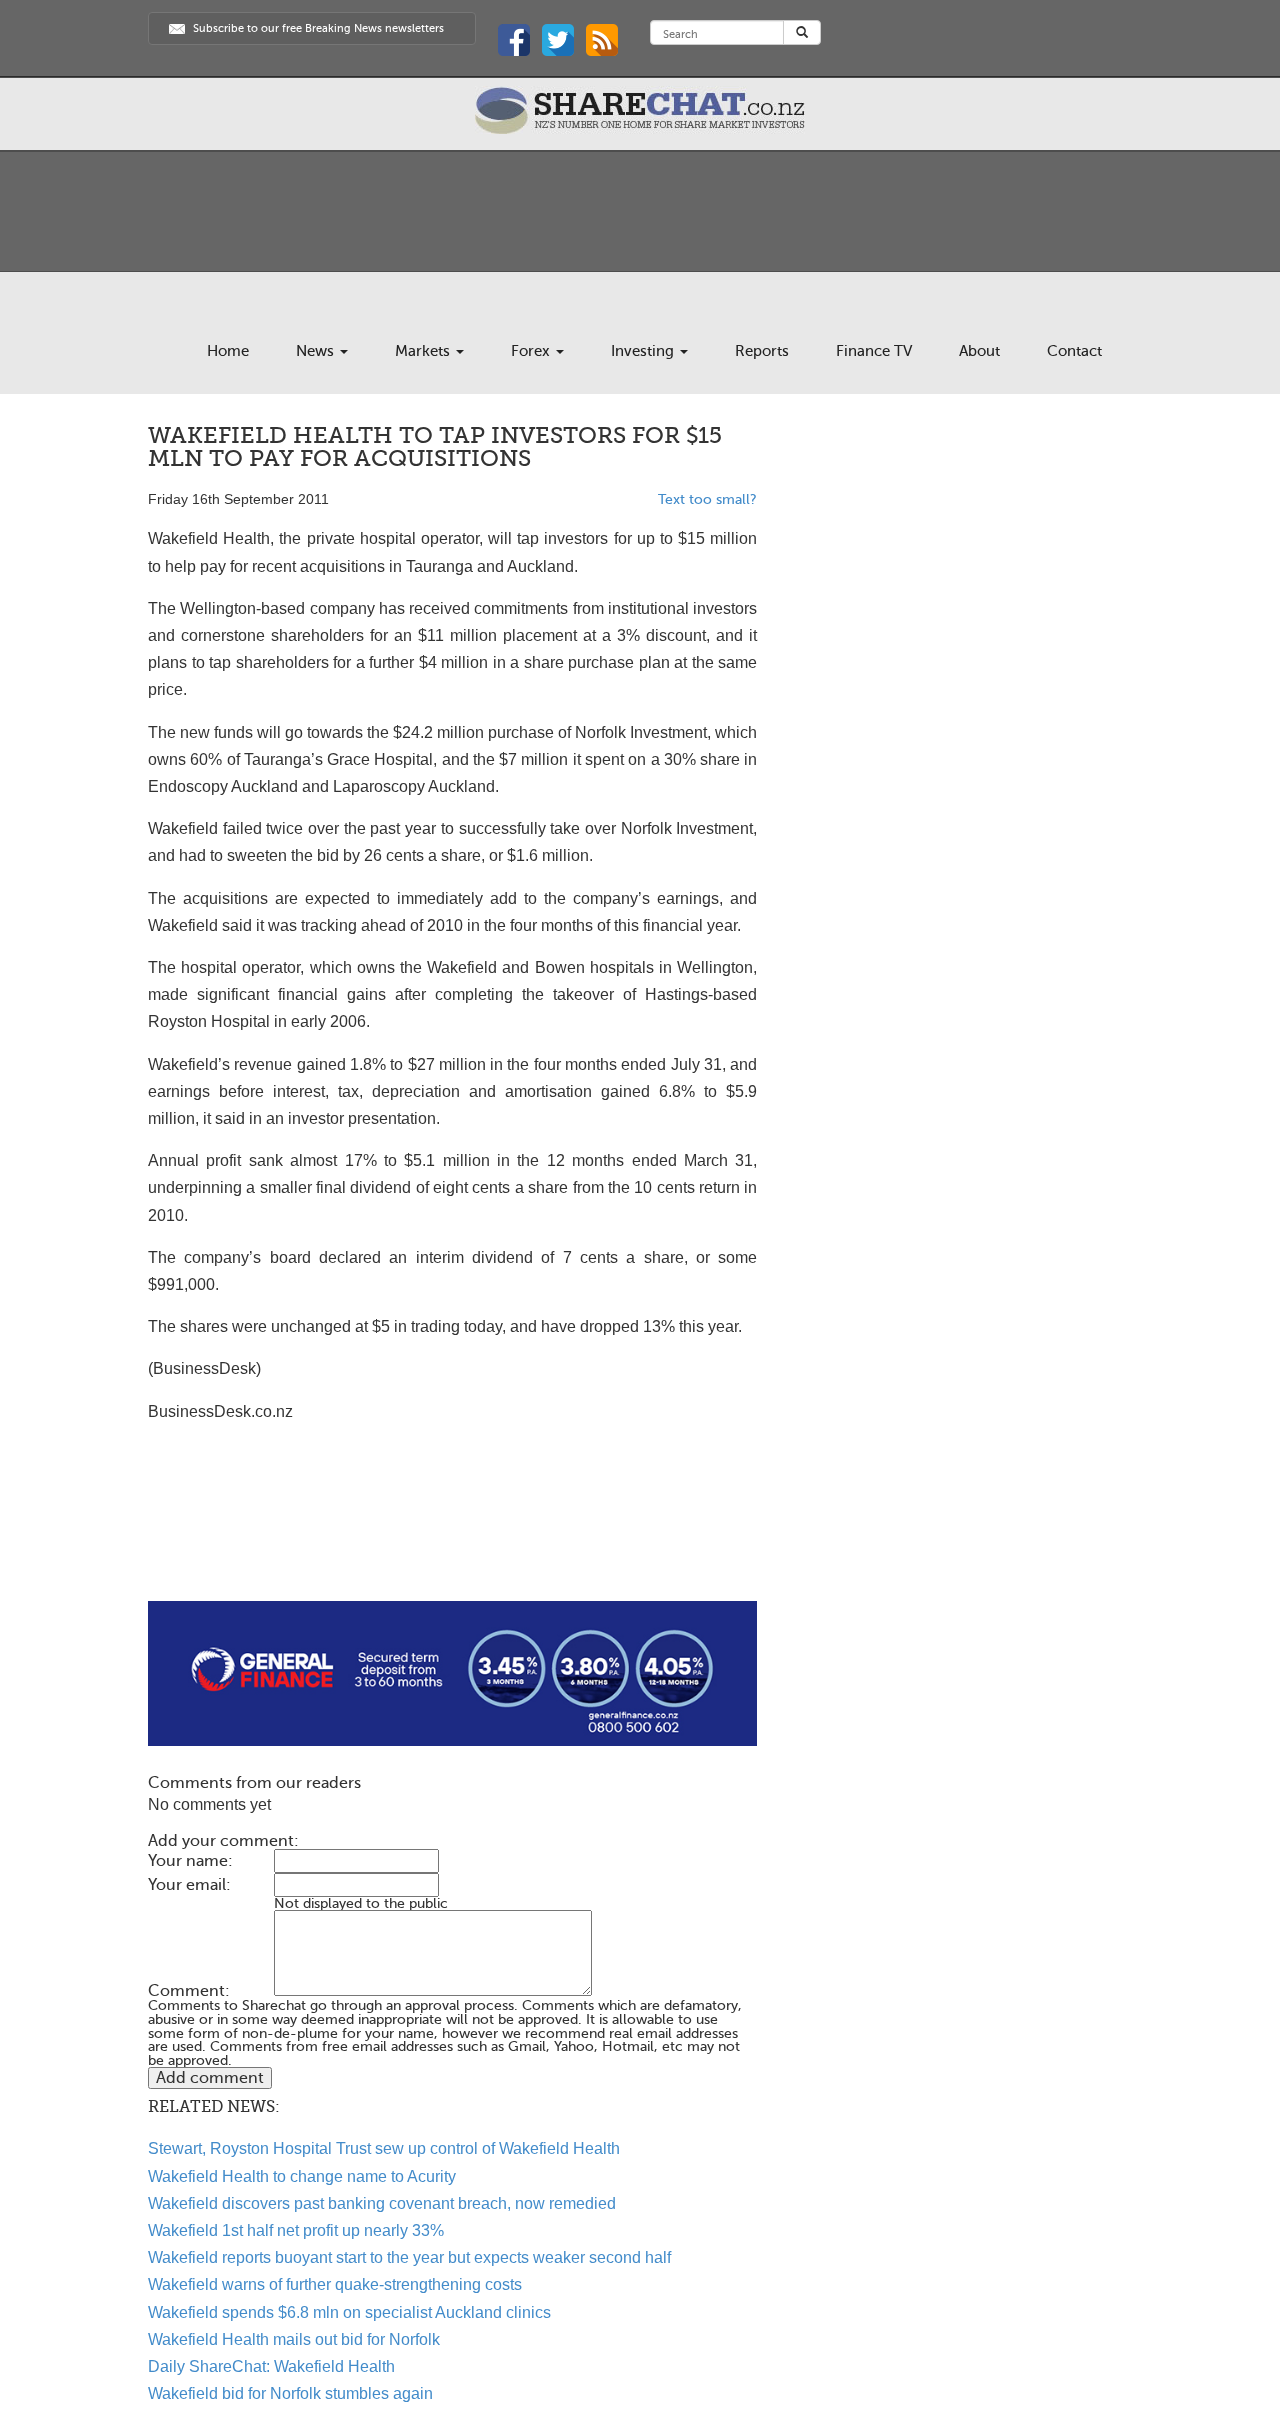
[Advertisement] (452, 1537)
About (979, 351)
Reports (762, 351)
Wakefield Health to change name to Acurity (302, 2176)
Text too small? (707, 499)
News (317, 351)
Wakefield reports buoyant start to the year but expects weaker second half (409, 2257)
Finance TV (874, 351)
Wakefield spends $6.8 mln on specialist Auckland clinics (349, 2312)
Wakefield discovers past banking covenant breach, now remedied (382, 2203)
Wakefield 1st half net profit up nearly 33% (296, 2230)
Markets (424, 351)
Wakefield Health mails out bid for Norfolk (294, 2339)
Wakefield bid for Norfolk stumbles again (290, 2393)
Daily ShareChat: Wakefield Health (271, 2366)
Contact (1074, 351)
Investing (644, 351)
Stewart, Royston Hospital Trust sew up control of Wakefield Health (384, 2148)
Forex (532, 351)
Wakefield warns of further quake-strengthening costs (335, 2284)
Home (228, 351)
